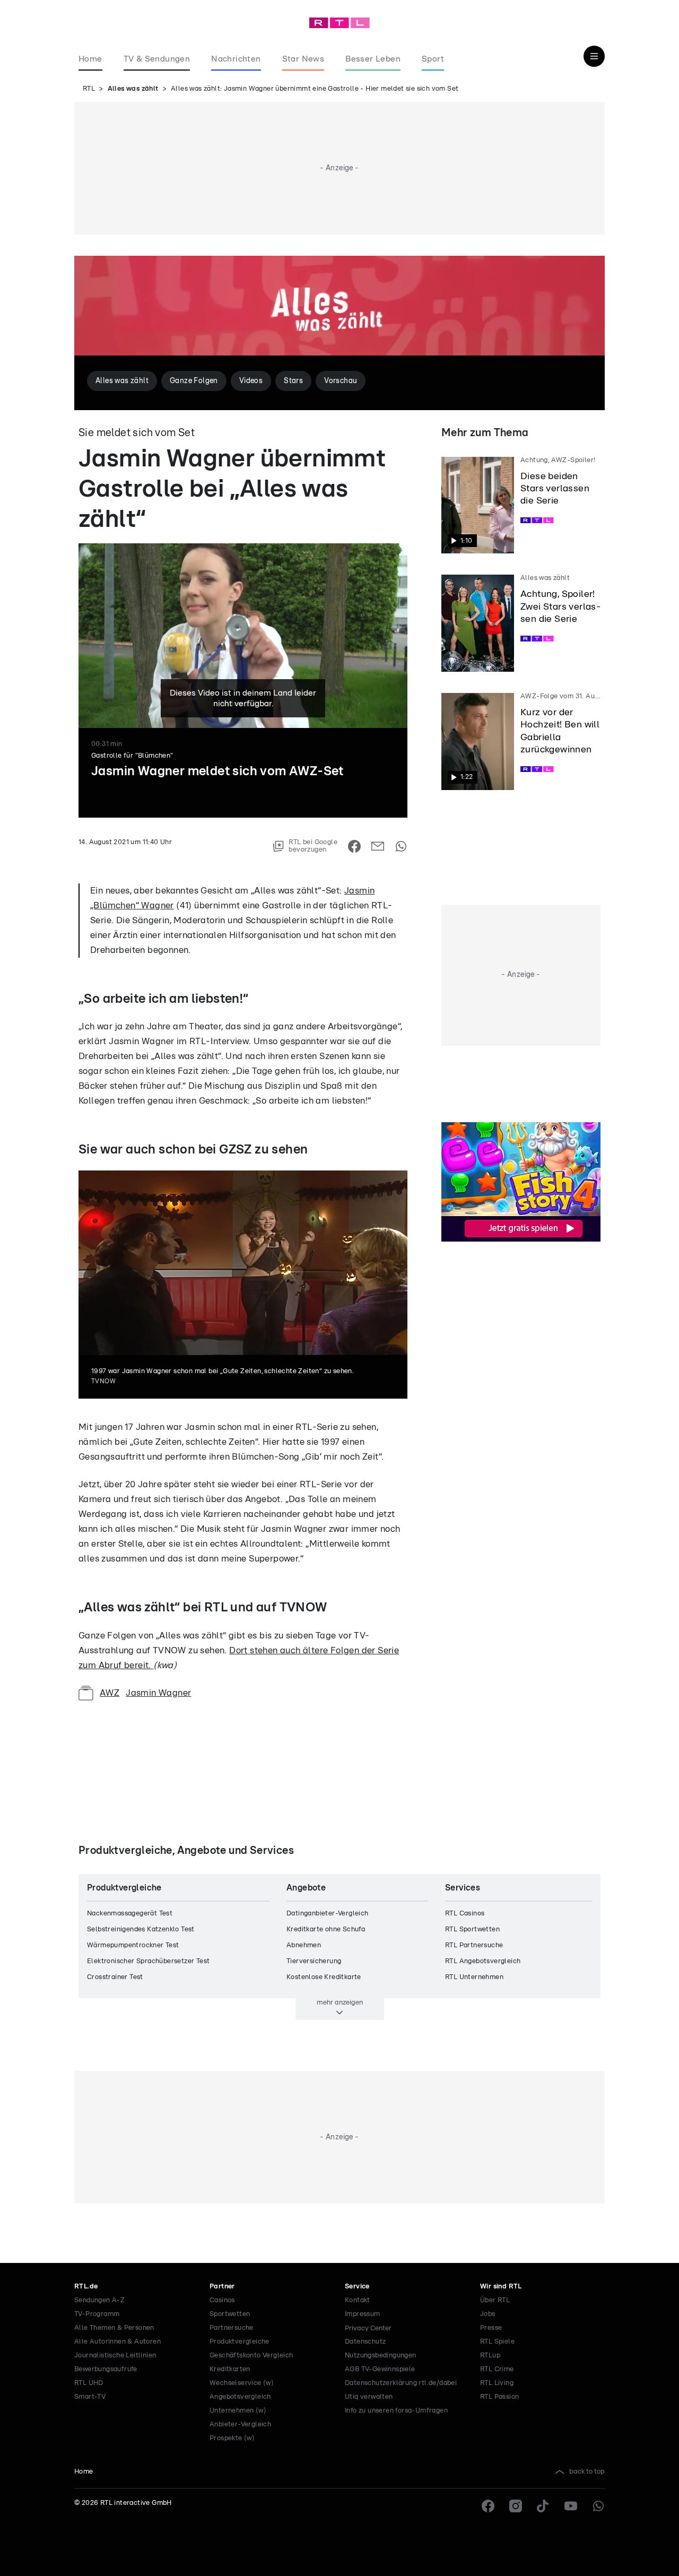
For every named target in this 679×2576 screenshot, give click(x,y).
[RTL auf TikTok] (543, 2506)
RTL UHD (89, 2383)
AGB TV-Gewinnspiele (380, 2369)
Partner (222, 2287)
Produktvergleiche (240, 2342)
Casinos (222, 2300)
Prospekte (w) (232, 2438)
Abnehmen (304, 1945)
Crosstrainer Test (115, 1977)
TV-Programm (97, 2314)
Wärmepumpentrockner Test (133, 1945)
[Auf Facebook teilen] (354, 846)
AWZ (110, 1693)
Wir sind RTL (501, 2287)
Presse (491, 2328)
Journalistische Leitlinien (115, 2356)
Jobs (488, 2314)
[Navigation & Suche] (594, 56)
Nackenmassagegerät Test (130, 1914)
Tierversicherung (314, 1961)
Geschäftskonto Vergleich (251, 2356)
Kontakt (358, 2300)
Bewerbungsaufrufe (106, 2369)
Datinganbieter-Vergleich (328, 1914)
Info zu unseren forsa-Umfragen (396, 2411)
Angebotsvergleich (240, 2397)
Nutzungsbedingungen (381, 2356)
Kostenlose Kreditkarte (324, 1977)
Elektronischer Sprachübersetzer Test (148, 1961)
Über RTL (495, 2300)
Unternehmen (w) (238, 2411)
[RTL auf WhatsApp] (598, 2506)
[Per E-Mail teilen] (378, 846)
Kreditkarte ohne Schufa (326, 1929)
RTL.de (86, 2287)
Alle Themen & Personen (114, 2328)
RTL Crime (497, 2369)
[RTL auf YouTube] (571, 2506)
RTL (89, 89)
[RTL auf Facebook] (488, 2506)
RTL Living (497, 2383)
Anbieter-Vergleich (240, 2425)
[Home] (339, 23)
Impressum (363, 2314)
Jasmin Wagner (158, 1693)
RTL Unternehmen (474, 1977)
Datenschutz (365, 2342)
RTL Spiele (497, 2342)
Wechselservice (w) (242, 2383)
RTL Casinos (465, 1914)
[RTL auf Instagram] (516, 2506)
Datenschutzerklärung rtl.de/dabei (401, 2383)
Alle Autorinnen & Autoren (117, 2342)
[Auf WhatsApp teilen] (401, 846)
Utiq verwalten (369, 2397)
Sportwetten (230, 2314)
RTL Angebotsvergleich (483, 1961)
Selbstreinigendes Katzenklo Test (141, 1929)
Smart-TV (90, 2397)
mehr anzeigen (340, 2002)
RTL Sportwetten (472, 1929)
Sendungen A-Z (99, 2300)
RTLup (490, 2356)
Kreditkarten (230, 2369)
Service (357, 2287)
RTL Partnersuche (474, 1945)
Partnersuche (232, 2328)
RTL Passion (499, 2397)
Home (84, 2472)
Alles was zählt (133, 89)
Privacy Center (368, 2328)
